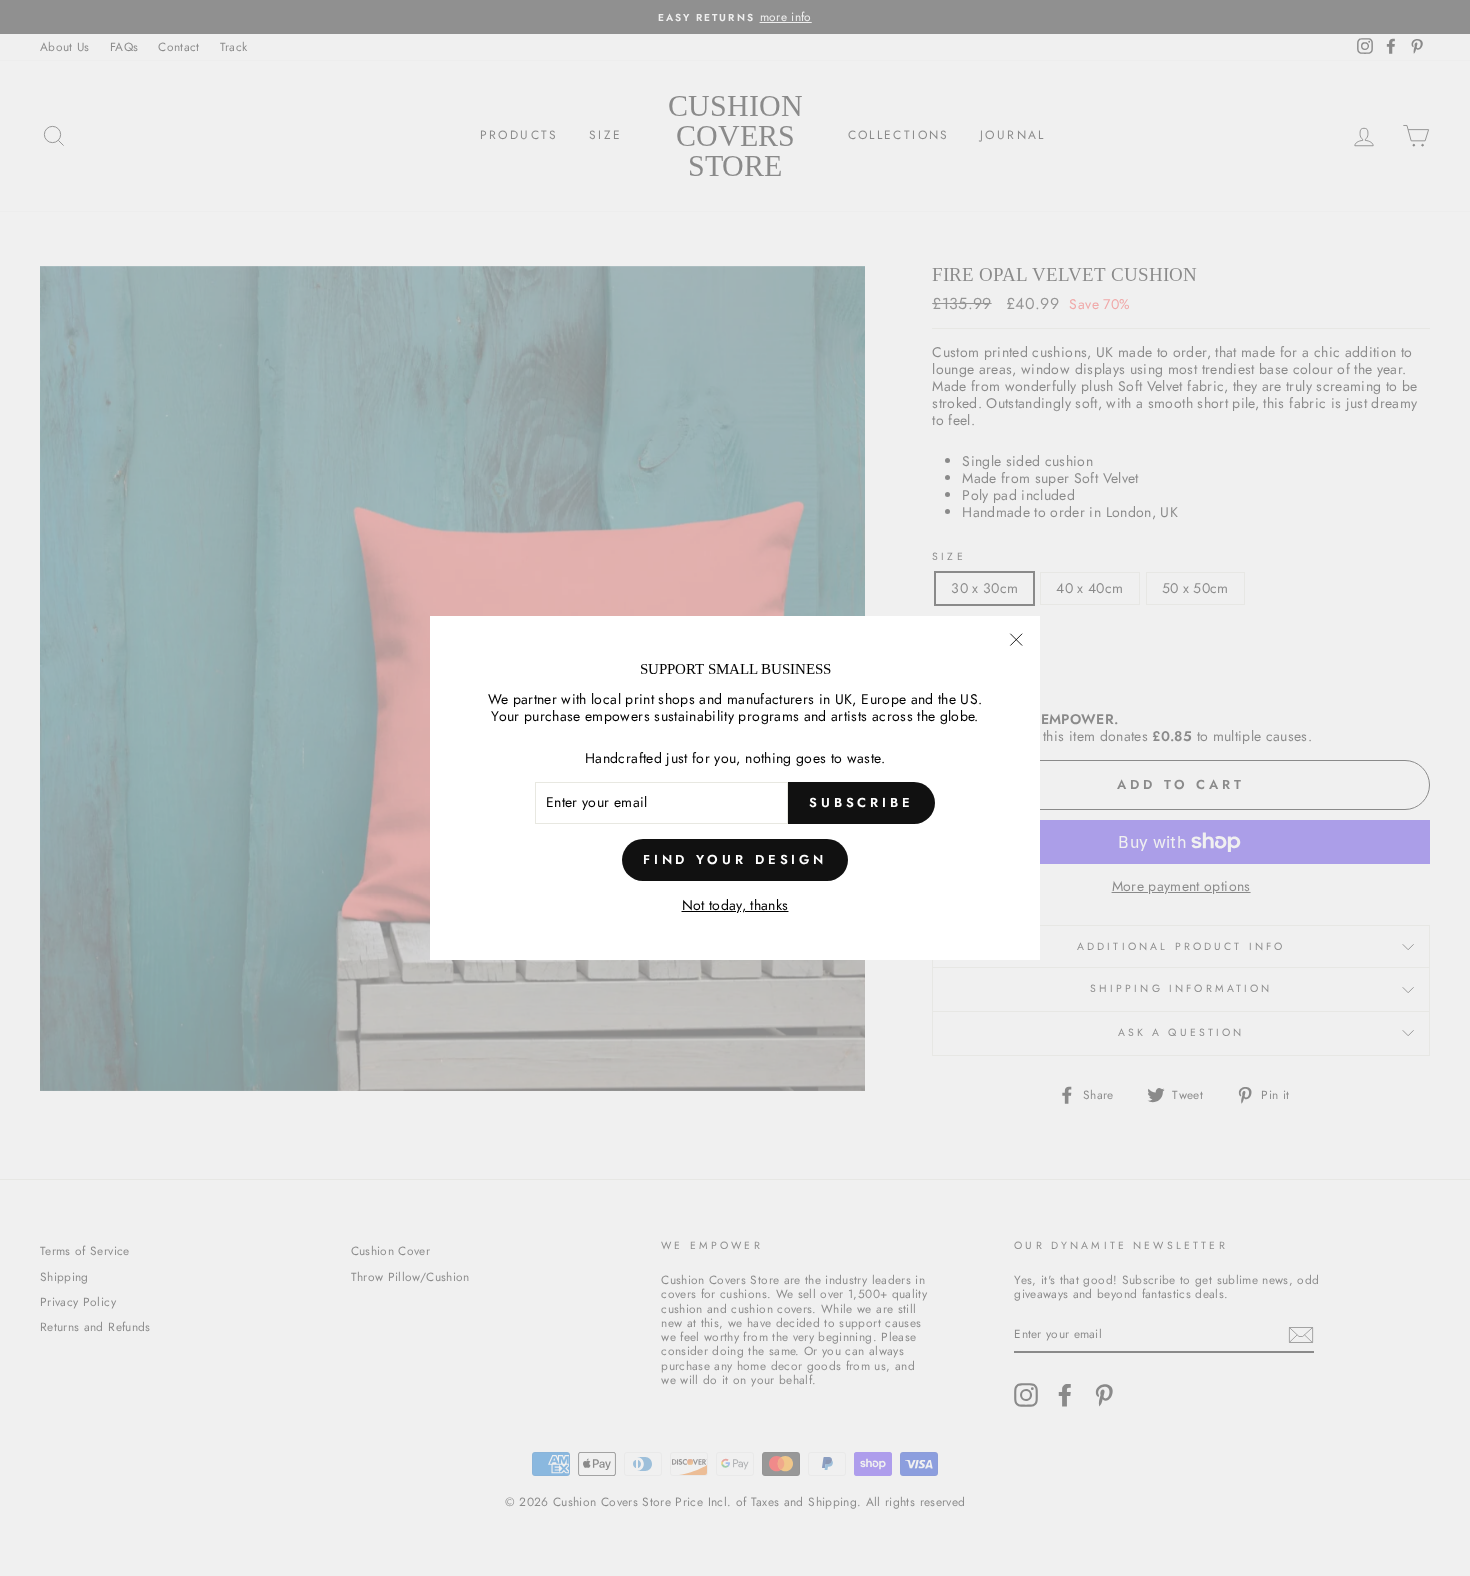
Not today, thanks (735, 905)
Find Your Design (735, 859)
